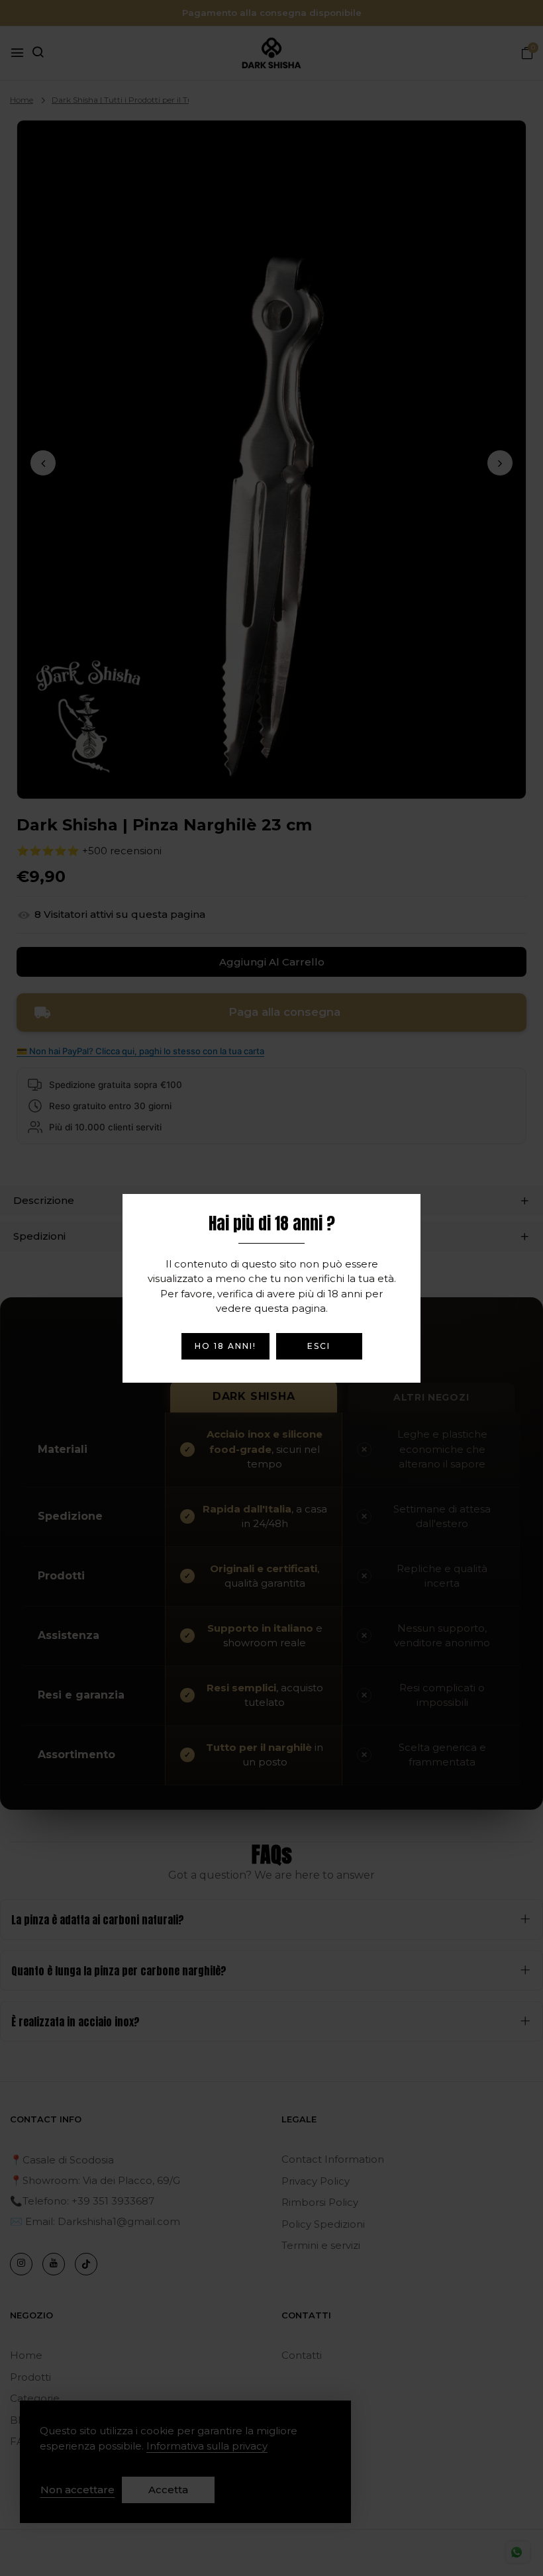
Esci (319, 1346)
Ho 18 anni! (225, 1346)
